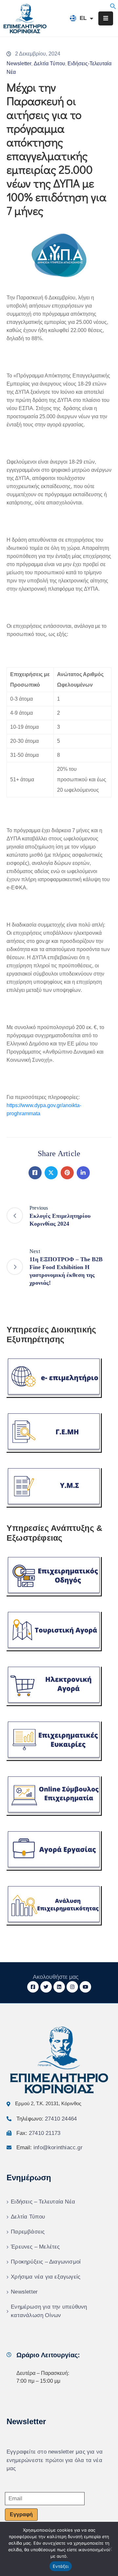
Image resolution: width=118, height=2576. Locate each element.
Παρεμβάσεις (28, 2232)
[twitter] (46, 1987)
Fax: (38, 2133)
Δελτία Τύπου (49, 64)
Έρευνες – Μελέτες (35, 2247)
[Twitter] (51, 1173)
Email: (49, 2147)
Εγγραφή (21, 2514)
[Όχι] (110, 2549)
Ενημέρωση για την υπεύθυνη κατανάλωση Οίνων (49, 2311)
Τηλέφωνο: (47, 2119)
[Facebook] (35, 1173)
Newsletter (19, 64)
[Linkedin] (83, 1173)
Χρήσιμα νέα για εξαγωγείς (46, 2277)
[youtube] (85, 1987)
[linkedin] (59, 1987)
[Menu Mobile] (106, 18)
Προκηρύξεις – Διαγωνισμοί (46, 2262)
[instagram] (72, 1987)
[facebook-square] (33, 1987)
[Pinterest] (67, 1173)
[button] (113, 6)
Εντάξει (61, 2566)
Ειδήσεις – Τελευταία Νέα (43, 2202)
